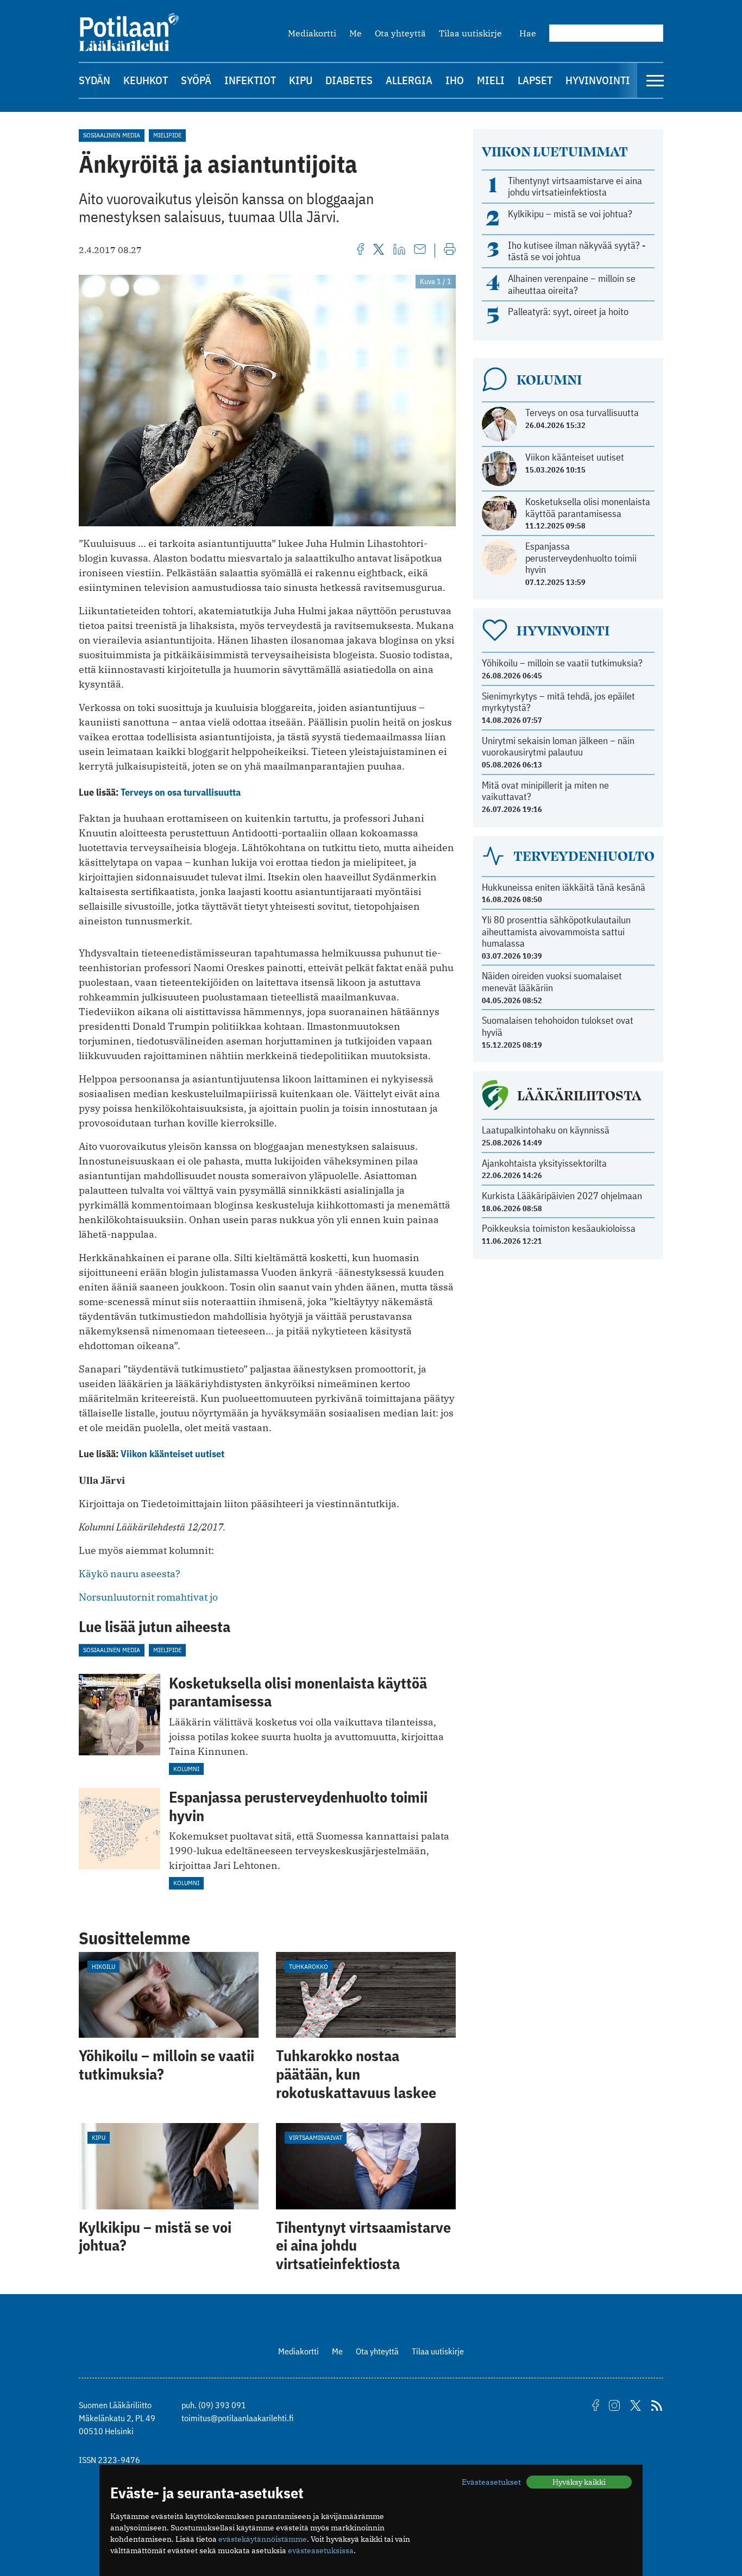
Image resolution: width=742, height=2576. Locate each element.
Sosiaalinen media (112, 135)
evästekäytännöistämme (263, 2539)
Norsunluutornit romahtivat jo (148, 1597)
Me (356, 33)
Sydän (95, 80)
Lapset (535, 80)
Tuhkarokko (309, 1966)
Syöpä (196, 80)
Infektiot (250, 80)
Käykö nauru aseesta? (130, 1574)
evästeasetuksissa (321, 2550)
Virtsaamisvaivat (316, 2137)
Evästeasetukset (491, 2482)
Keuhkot (146, 80)
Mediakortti (312, 33)
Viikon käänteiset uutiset (172, 1454)
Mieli (491, 80)
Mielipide (167, 135)
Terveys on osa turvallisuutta (181, 792)
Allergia (409, 80)
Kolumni (186, 1769)
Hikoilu (103, 1966)
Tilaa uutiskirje (470, 33)
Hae (528, 33)
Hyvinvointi (598, 80)
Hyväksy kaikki (579, 2482)
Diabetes (349, 80)
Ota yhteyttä (400, 33)
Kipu (301, 80)
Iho (455, 80)
